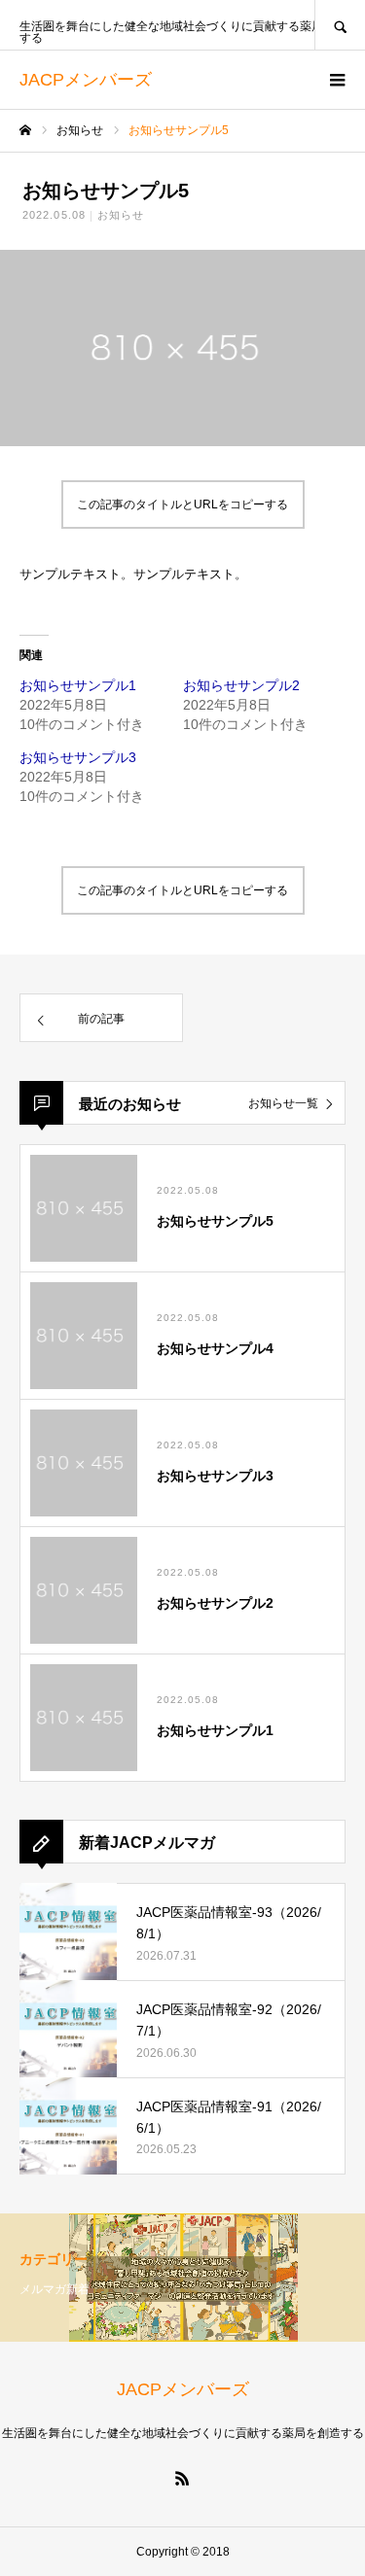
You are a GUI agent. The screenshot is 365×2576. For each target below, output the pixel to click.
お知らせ (121, 215)
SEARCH (340, 25)
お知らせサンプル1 (78, 685)
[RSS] (183, 2478)
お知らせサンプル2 (241, 685)
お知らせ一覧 (283, 1103)
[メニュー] (336, 80)
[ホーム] (25, 130)
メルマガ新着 (55, 2289)
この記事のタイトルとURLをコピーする (182, 505)
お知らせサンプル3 (78, 757)
